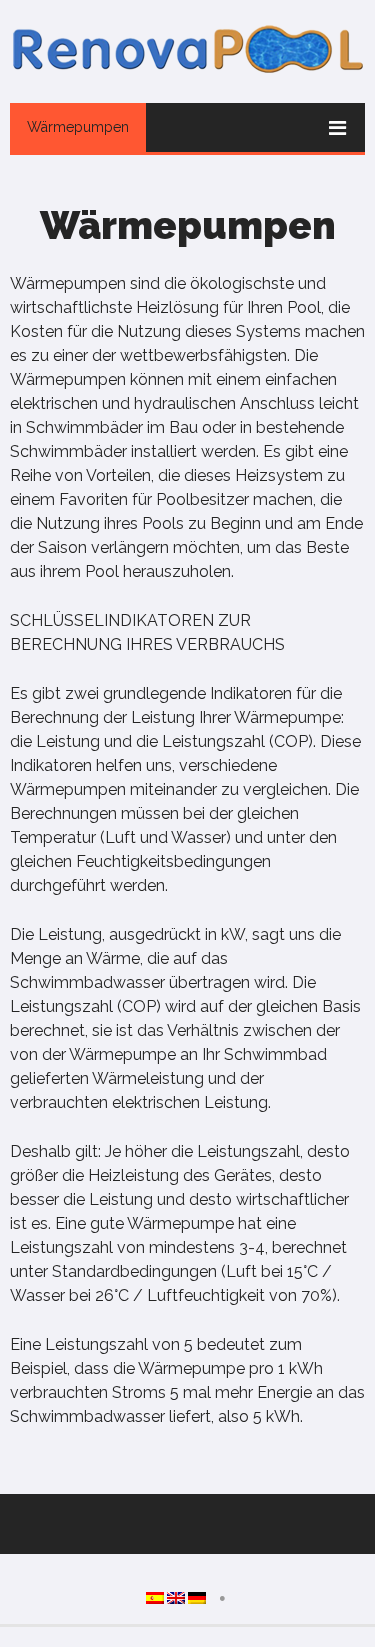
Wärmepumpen (78, 127)
